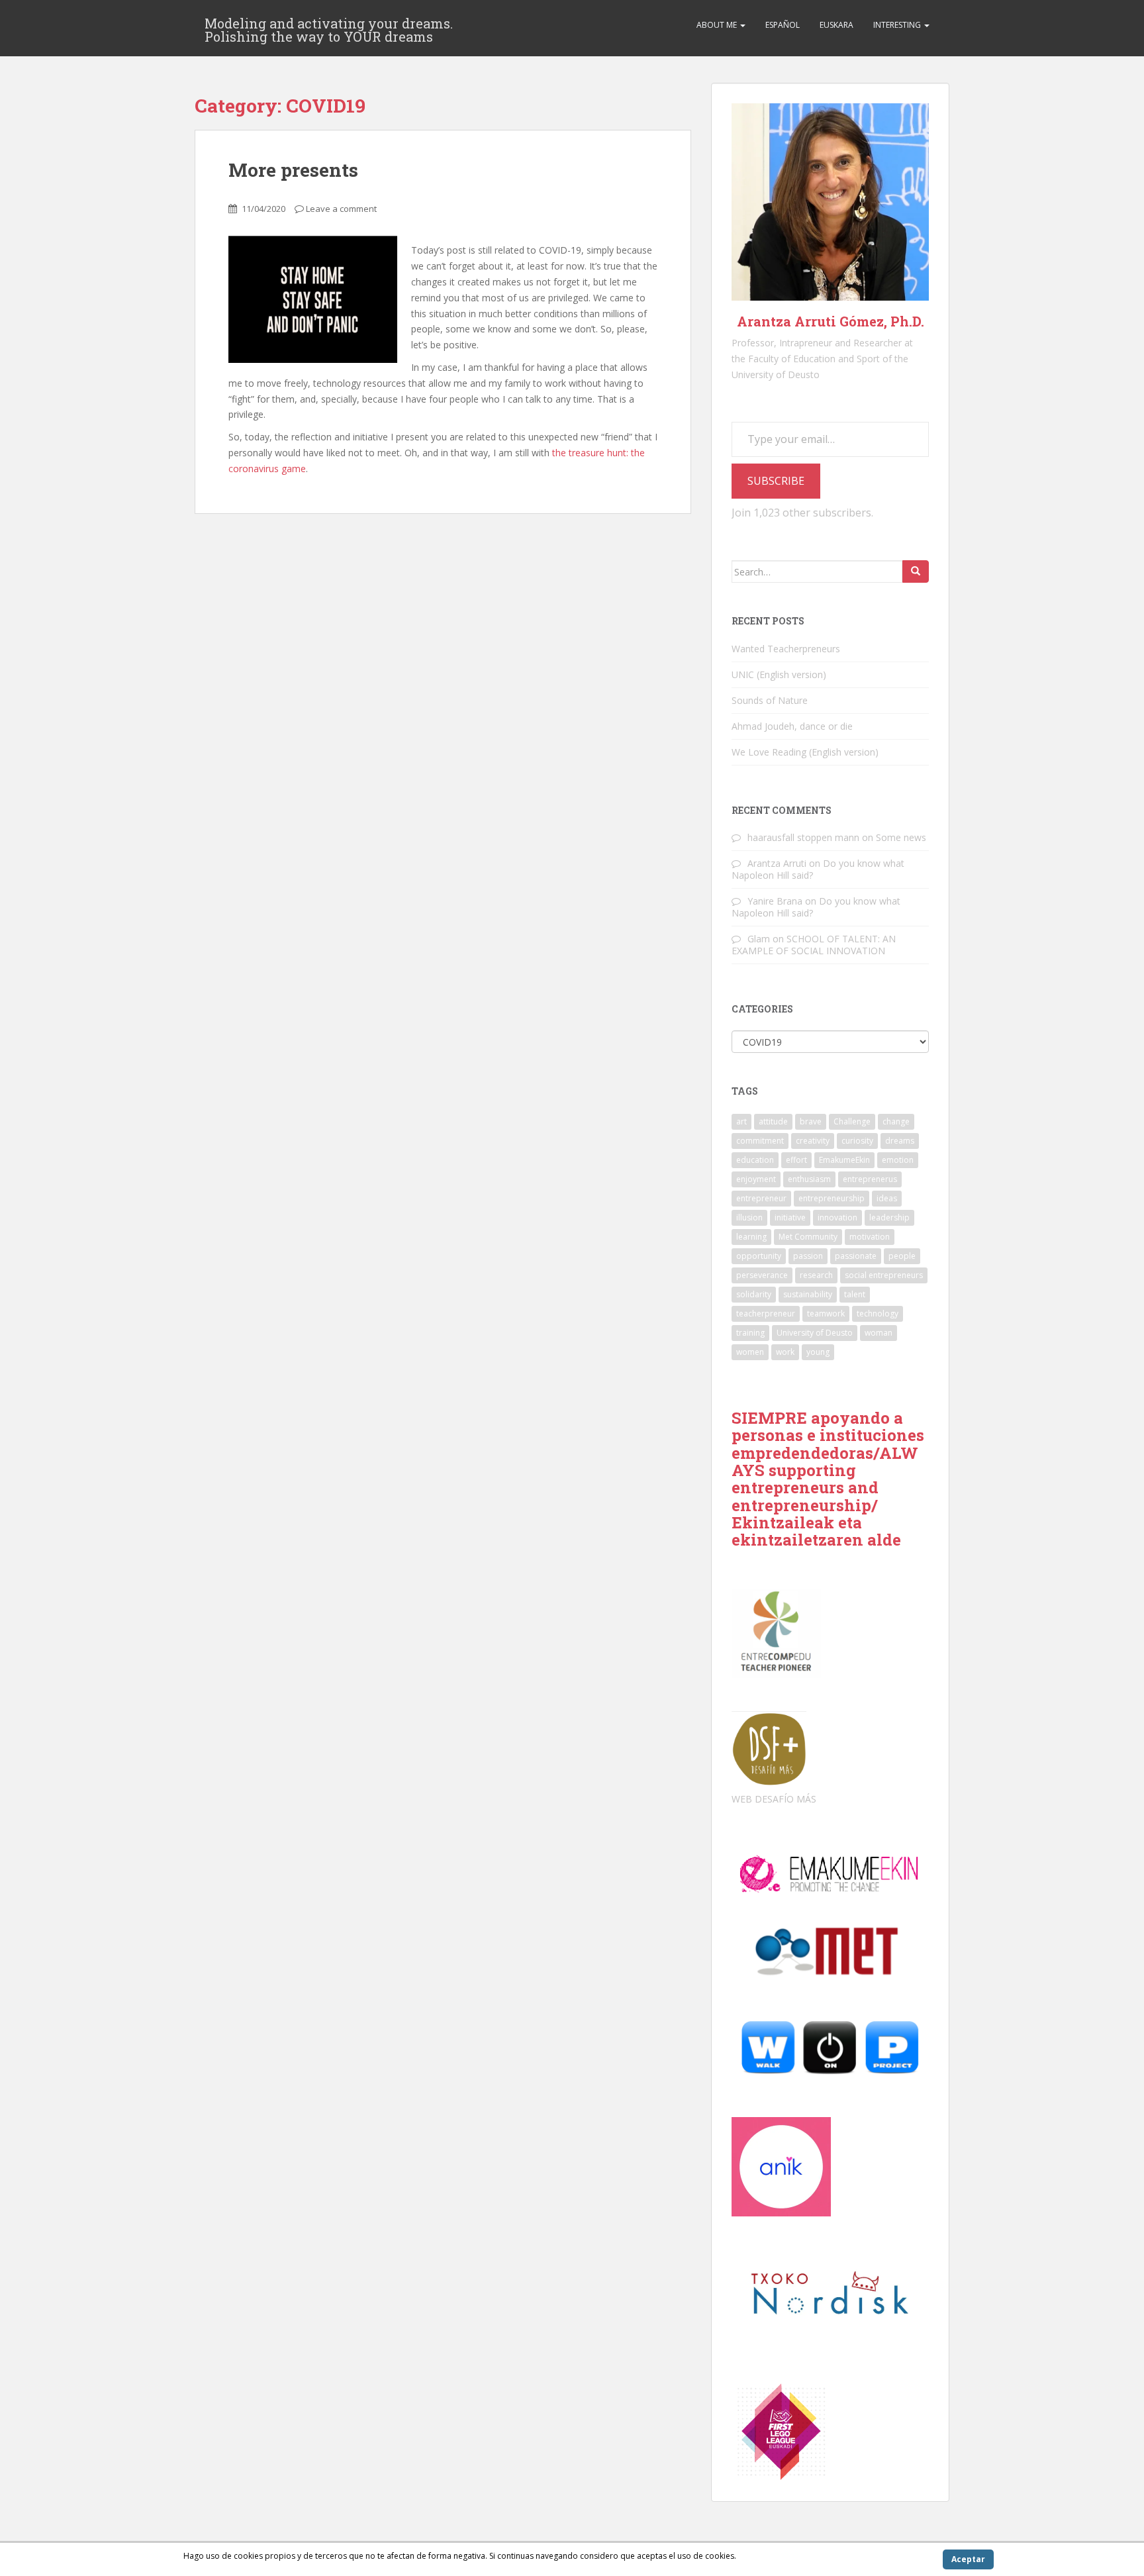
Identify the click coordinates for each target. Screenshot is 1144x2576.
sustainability (808, 1294)
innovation (837, 1217)
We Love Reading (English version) (805, 752)
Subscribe (776, 481)
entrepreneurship (832, 1198)
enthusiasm (809, 1179)
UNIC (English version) (779, 674)
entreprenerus (870, 1179)
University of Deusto (815, 1333)
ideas (887, 1198)
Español (783, 25)
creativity (813, 1141)
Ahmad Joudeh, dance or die (792, 726)
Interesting (898, 25)
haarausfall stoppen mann (803, 837)
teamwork (826, 1313)
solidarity (754, 1294)
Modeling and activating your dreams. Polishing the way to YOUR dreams (329, 27)
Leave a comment (341, 209)
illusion (749, 1217)
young (818, 1352)
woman (879, 1333)
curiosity (857, 1141)
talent (855, 1294)
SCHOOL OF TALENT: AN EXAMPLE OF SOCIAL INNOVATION (814, 945)
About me (718, 25)
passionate (856, 1256)
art (741, 1121)
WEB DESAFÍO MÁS (774, 1799)
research (816, 1275)
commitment (760, 1141)
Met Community (808, 1237)
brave (811, 1121)
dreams (900, 1141)
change (896, 1121)
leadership (889, 1217)
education (755, 1160)
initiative (790, 1217)
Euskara (836, 25)
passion (808, 1256)
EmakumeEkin (844, 1160)
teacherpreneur (766, 1313)
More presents (293, 170)
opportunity (759, 1256)
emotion (898, 1160)
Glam (759, 939)
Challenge (852, 1121)
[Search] (916, 571)
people (902, 1256)
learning (751, 1237)
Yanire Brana (775, 901)
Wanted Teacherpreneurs (786, 649)
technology (878, 1313)
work (785, 1352)
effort (796, 1160)
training (750, 1333)
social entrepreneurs (884, 1275)
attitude (773, 1121)
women (750, 1352)
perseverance (762, 1275)
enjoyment (756, 1179)
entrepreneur (761, 1198)
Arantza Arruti (777, 863)
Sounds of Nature (770, 700)
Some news (901, 837)
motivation (870, 1237)
